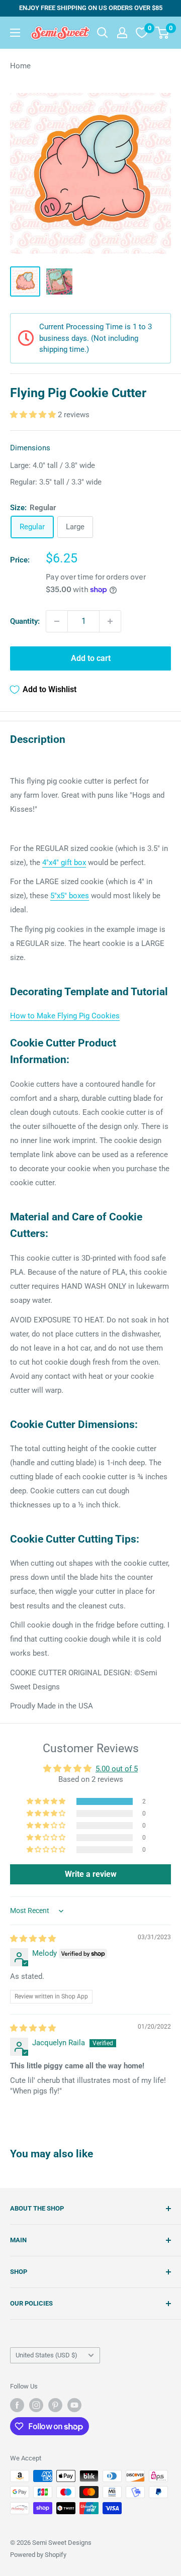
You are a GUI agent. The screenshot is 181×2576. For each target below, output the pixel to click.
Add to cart (91, 658)
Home (20, 66)
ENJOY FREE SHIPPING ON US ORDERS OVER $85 (91, 8)
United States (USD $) (47, 2355)
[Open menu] (15, 33)
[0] (163, 33)
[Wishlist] (142, 33)
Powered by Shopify (38, 2555)
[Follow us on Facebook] (17, 2405)
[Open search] (103, 33)
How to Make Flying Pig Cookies (65, 1016)
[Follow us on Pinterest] (55, 2405)
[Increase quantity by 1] (110, 621)
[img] (33, 1939)
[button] (34, 415)
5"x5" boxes (70, 896)
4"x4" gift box (64, 863)
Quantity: (25, 621)
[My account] (122, 33)
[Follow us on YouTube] (74, 2405)
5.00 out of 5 (117, 1769)
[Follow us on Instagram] (36, 2405)
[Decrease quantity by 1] (57, 621)
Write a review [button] (91, 1874)
